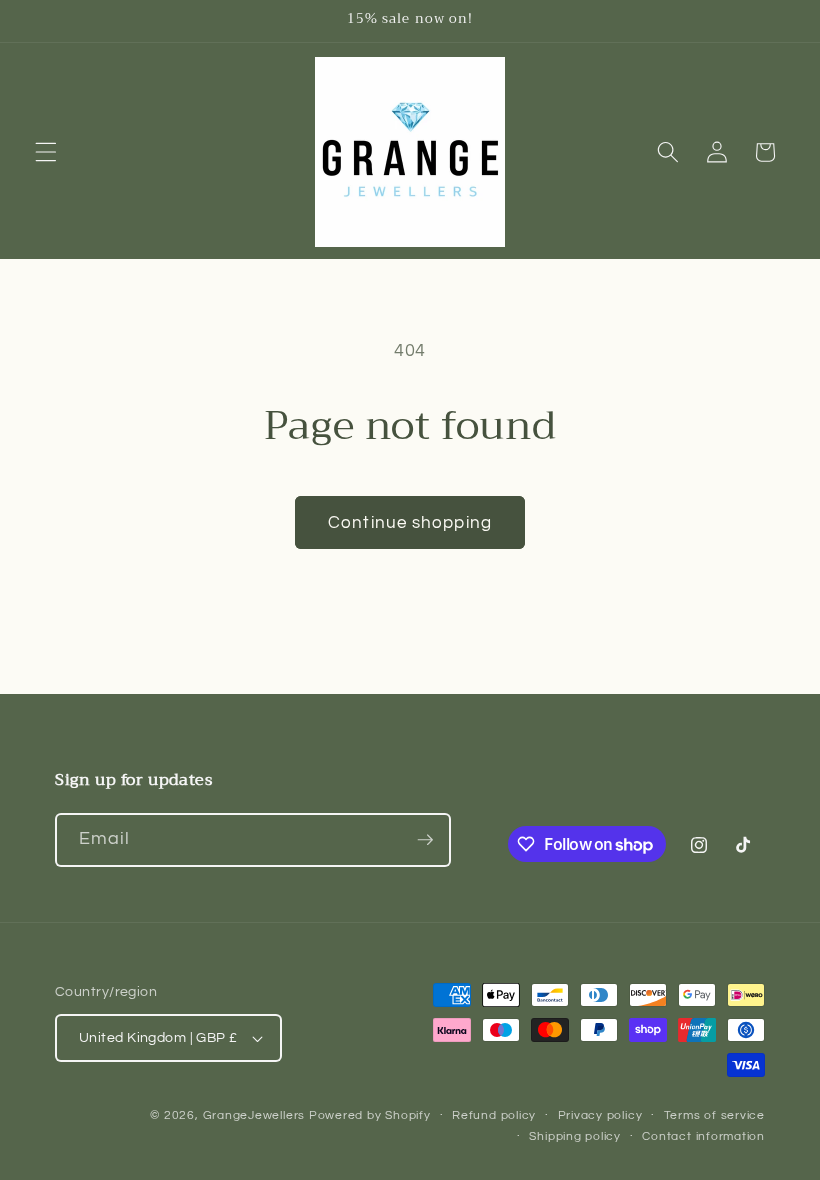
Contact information (703, 1136)
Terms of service (714, 1115)
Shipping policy (575, 1136)
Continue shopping (410, 522)
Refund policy (494, 1115)
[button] (46, 152)
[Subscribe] (425, 840)
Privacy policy (600, 1115)
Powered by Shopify (370, 1115)
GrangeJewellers (254, 1115)
